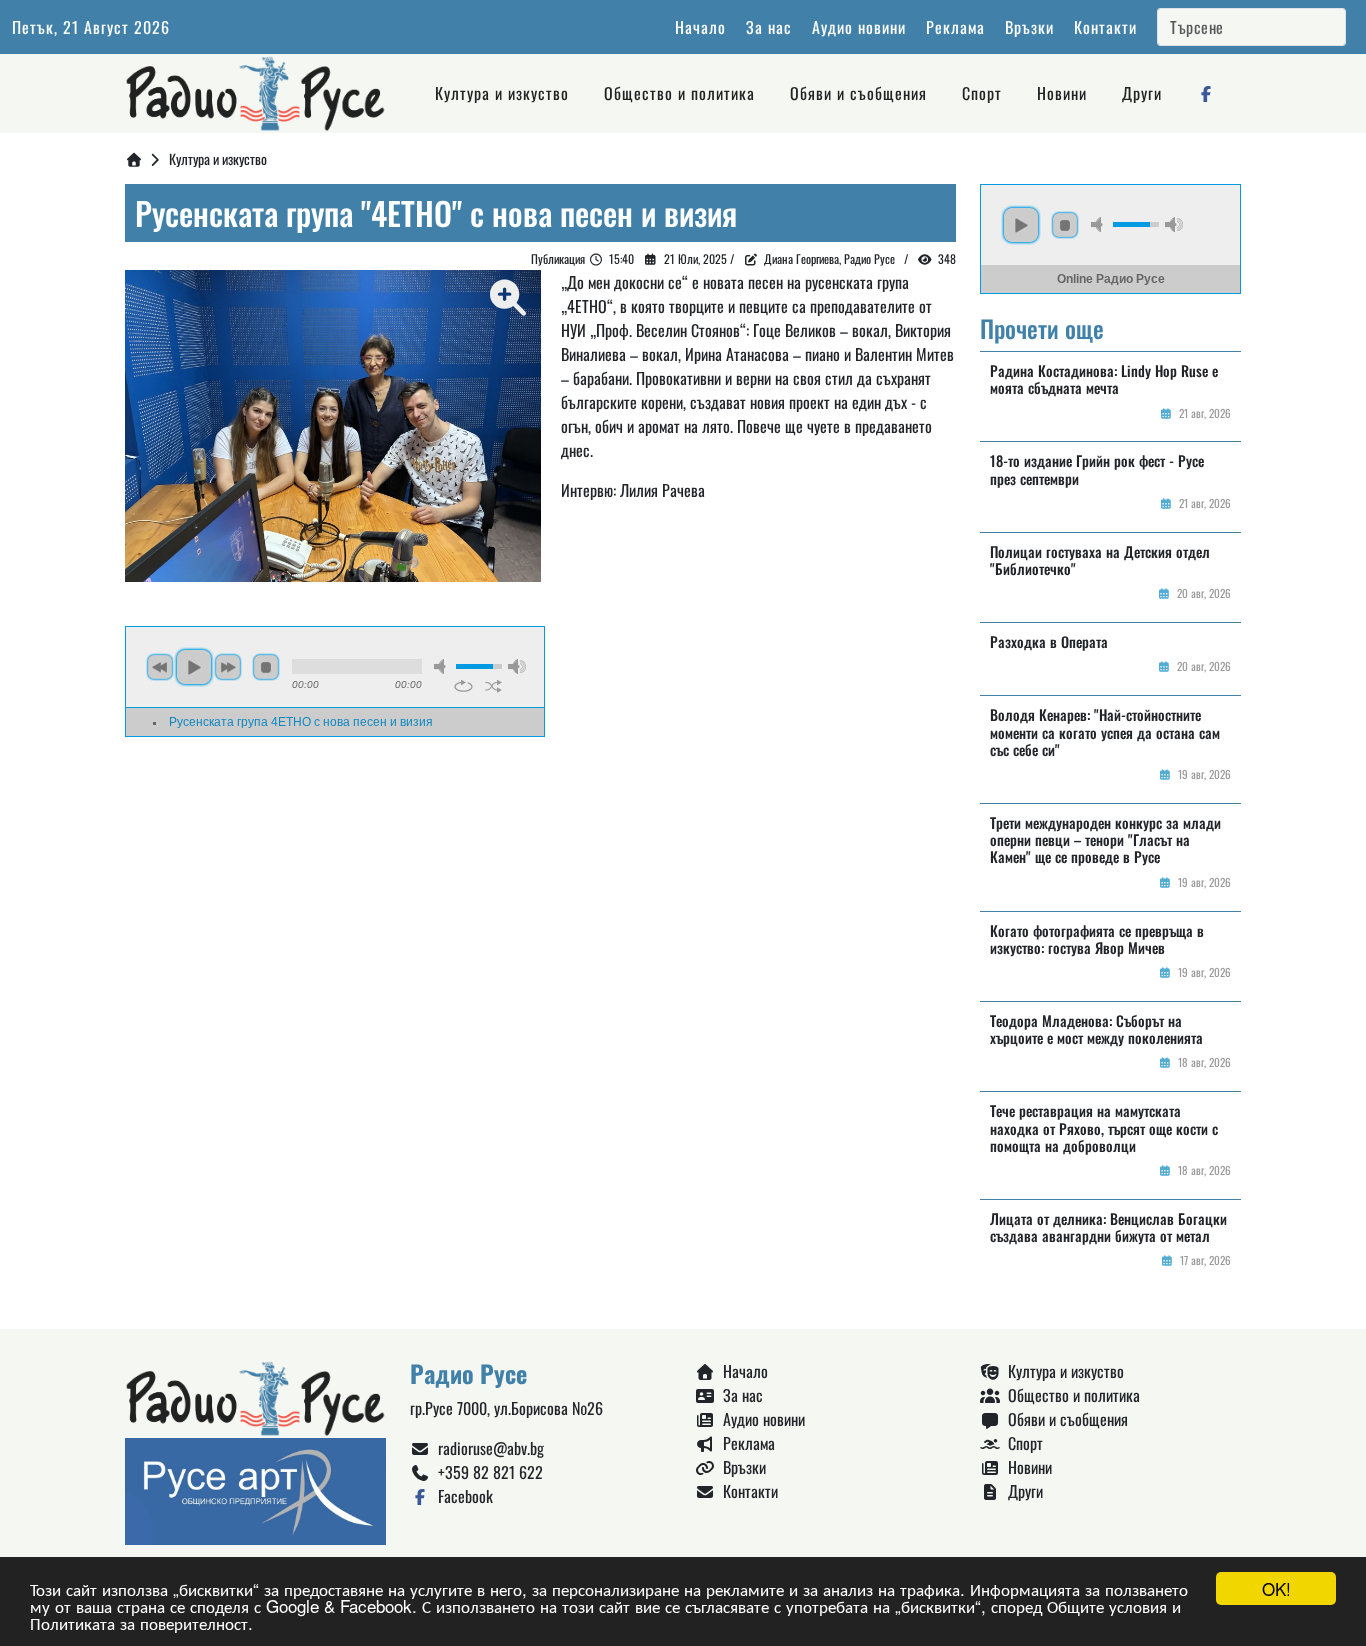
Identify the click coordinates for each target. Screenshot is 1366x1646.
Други (1142, 93)
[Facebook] (1207, 93)
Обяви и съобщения (858, 93)
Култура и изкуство (502, 93)
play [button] (194, 667)
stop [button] (266, 667)
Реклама (955, 27)
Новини (1062, 93)
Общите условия (1107, 1605)
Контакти (1105, 27)
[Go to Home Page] (134, 158)
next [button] (228, 667)
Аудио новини (859, 27)
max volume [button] (517, 666)
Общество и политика (679, 93)
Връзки (1029, 27)
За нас (769, 27)
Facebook (461, 1496)
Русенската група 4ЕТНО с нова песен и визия (301, 722)
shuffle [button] (493, 686)
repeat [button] (463, 686)
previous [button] (160, 667)
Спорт (982, 93)
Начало (700, 27)
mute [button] (443, 666)
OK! (1276, 1588)
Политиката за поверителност (139, 1622)
